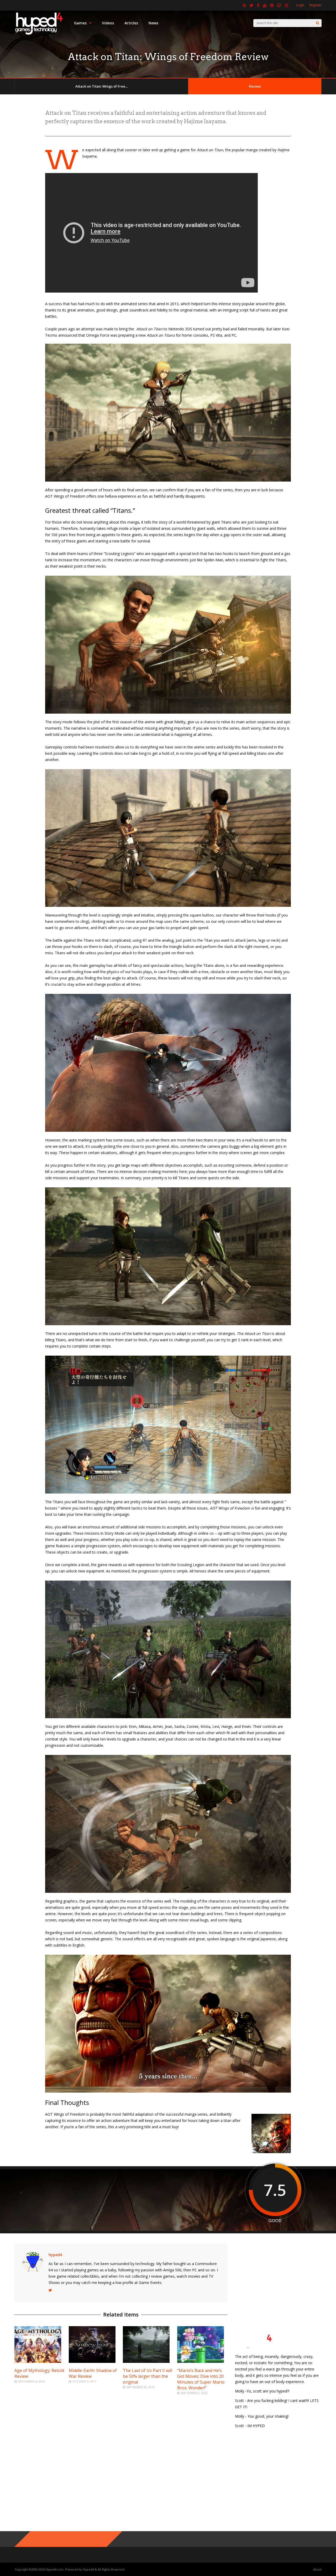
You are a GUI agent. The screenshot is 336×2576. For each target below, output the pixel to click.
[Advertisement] (278, 2277)
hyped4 (55, 2255)
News (153, 23)
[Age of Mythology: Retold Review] (38, 2361)
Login (300, 5)
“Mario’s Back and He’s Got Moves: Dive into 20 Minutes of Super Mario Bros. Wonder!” (201, 2379)
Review (255, 86)
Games (80, 23)
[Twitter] (251, 5)
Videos (108, 23)
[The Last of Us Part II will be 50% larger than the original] (146, 2361)
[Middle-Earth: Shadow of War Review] (92, 2361)
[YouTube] (265, 5)
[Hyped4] (39, 34)
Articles (131, 23)
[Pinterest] (272, 5)
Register (316, 5)
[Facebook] (258, 5)
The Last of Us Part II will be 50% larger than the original (148, 2376)
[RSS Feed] (244, 5)
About (317, 2569)
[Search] (317, 23)
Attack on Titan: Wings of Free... (101, 86)
